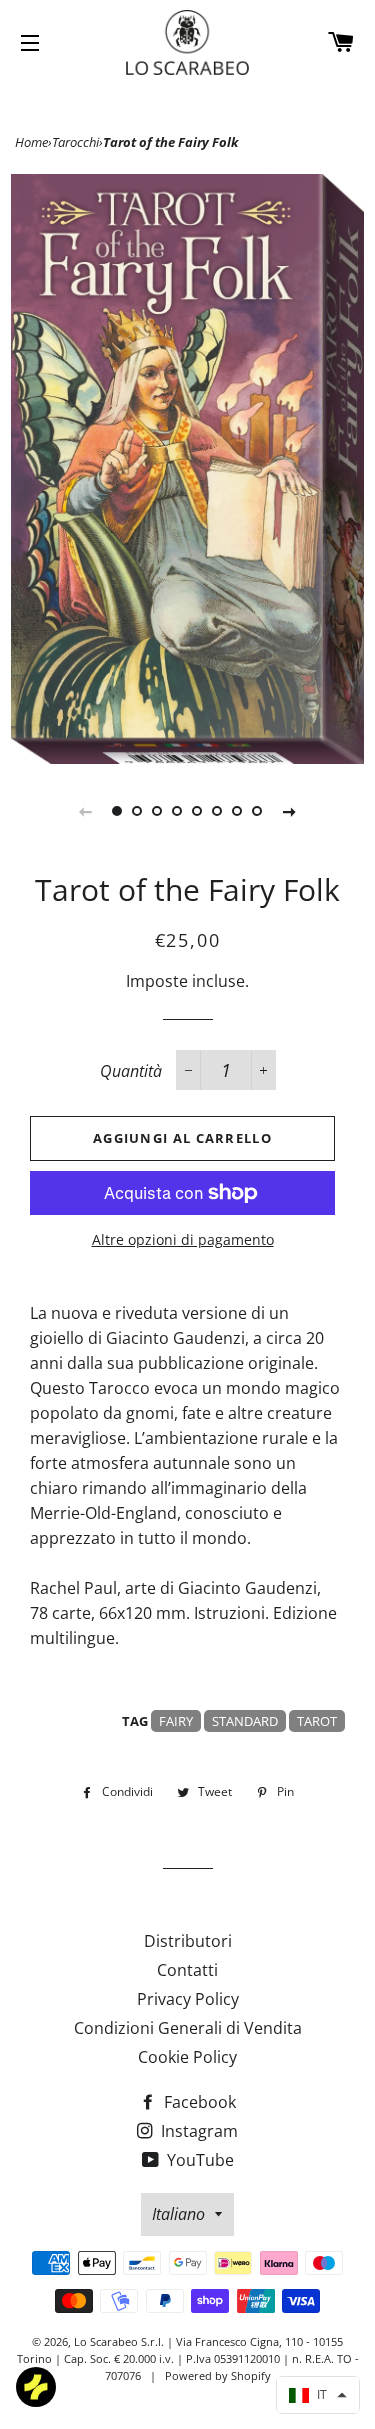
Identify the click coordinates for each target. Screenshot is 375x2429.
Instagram (197, 2131)
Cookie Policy (187, 2057)
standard (245, 1721)
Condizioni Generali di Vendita (188, 2028)
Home (31, 142)
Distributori (188, 1941)
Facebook (198, 2102)
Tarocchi (75, 142)
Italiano (178, 2214)
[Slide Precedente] (86, 811)
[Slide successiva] (290, 811)
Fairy (176, 1721)
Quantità (131, 1071)
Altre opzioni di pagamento (183, 1239)
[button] (318, 2395)
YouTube (198, 2160)
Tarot (317, 1721)
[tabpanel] (187, 469)
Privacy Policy (188, 1999)
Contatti (187, 1970)
